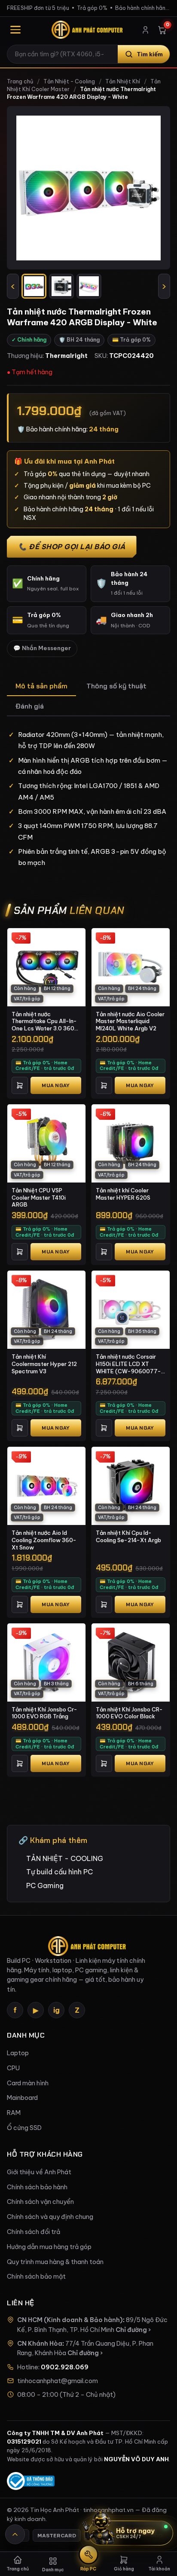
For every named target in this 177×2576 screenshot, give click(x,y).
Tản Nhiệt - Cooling (69, 81)
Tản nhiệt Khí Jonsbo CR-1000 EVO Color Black (129, 1713)
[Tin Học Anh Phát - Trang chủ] (88, 30)
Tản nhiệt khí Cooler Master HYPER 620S (123, 1194)
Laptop (18, 2053)
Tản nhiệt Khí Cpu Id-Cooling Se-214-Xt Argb (128, 1536)
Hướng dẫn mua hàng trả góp (49, 2247)
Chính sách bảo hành (37, 2187)
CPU (13, 2068)
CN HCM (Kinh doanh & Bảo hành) (70, 2320)
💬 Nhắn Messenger (42, 648)
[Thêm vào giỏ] (20, 1085)
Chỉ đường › (133, 2330)
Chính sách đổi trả (34, 2232)
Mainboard (22, 2098)
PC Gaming (45, 1885)
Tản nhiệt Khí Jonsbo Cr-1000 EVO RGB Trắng (44, 1713)
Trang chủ (20, 81)
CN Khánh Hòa (40, 2344)
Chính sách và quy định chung (50, 2217)
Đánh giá (30, 706)
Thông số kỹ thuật (116, 686)
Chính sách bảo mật (36, 2277)
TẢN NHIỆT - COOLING (65, 1858)
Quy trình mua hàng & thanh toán (55, 2262)
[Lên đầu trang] (15, 2534)
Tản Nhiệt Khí (123, 81)
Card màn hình (28, 2083)
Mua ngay (56, 1085)
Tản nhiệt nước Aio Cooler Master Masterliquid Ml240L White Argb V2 (130, 1021)
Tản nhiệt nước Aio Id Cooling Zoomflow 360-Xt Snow (44, 1540)
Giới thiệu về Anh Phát (39, 2172)
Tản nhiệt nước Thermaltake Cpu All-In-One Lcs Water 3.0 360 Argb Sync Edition (44, 1021)
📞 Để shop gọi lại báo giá (72, 547)
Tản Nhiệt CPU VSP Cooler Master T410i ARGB (39, 1197)
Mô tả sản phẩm (41, 686)
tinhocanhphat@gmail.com (58, 2381)
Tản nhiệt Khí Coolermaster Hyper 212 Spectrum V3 (44, 1364)
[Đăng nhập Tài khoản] (145, 30)
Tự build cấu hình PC (60, 1872)
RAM (14, 2113)
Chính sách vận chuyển (40, 2202)
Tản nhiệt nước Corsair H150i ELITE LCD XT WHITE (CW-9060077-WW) (128, 1364)
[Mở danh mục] (15, 30)
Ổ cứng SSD (24, 2128)
